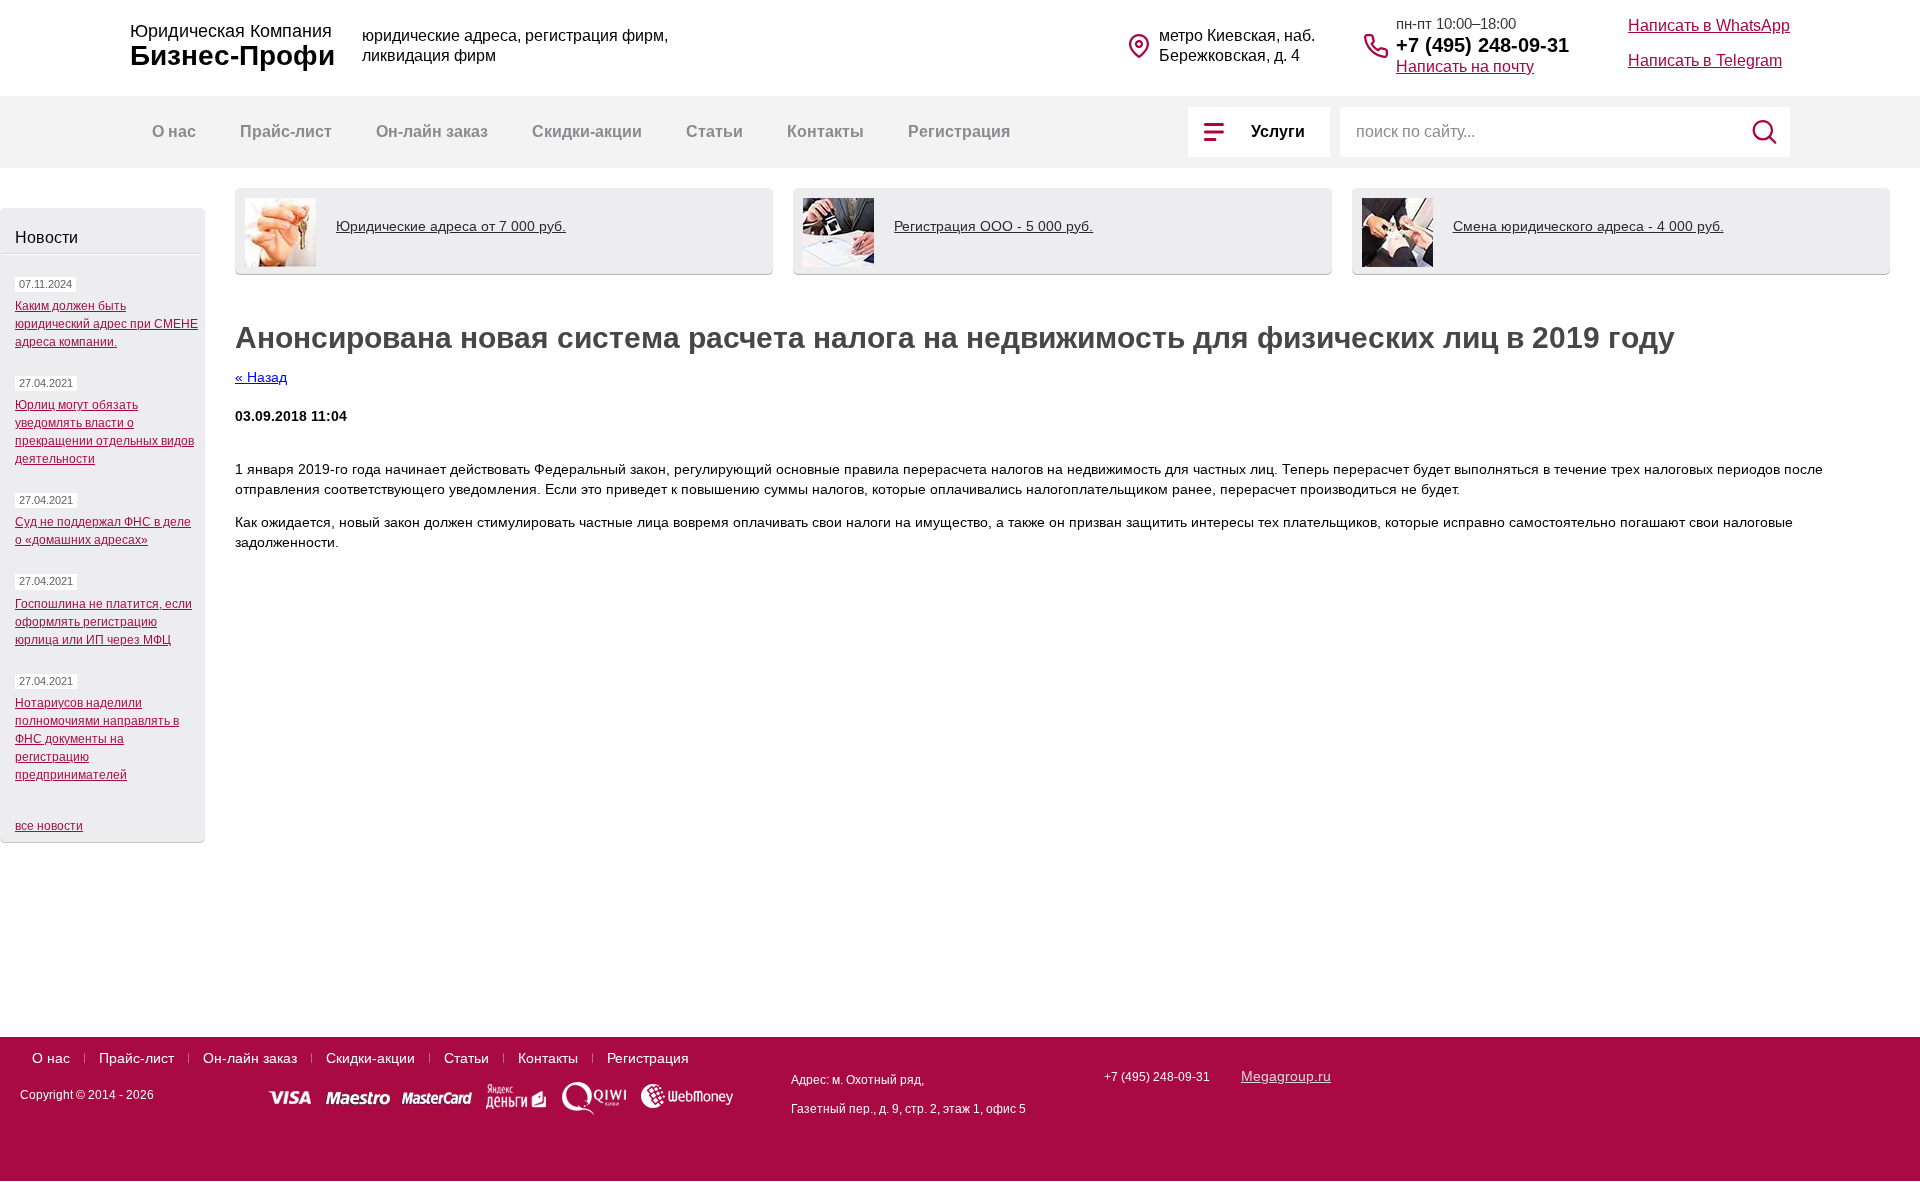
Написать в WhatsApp (1709, 25)
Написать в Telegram (1705, 60)
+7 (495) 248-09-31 (1482, 45)
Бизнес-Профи (232, 56)
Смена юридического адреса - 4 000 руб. (1588, 226)
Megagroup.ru (1286, 1076)
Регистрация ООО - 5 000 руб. (993, 226)
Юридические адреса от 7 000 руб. (451, 226)
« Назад (261, 377)
